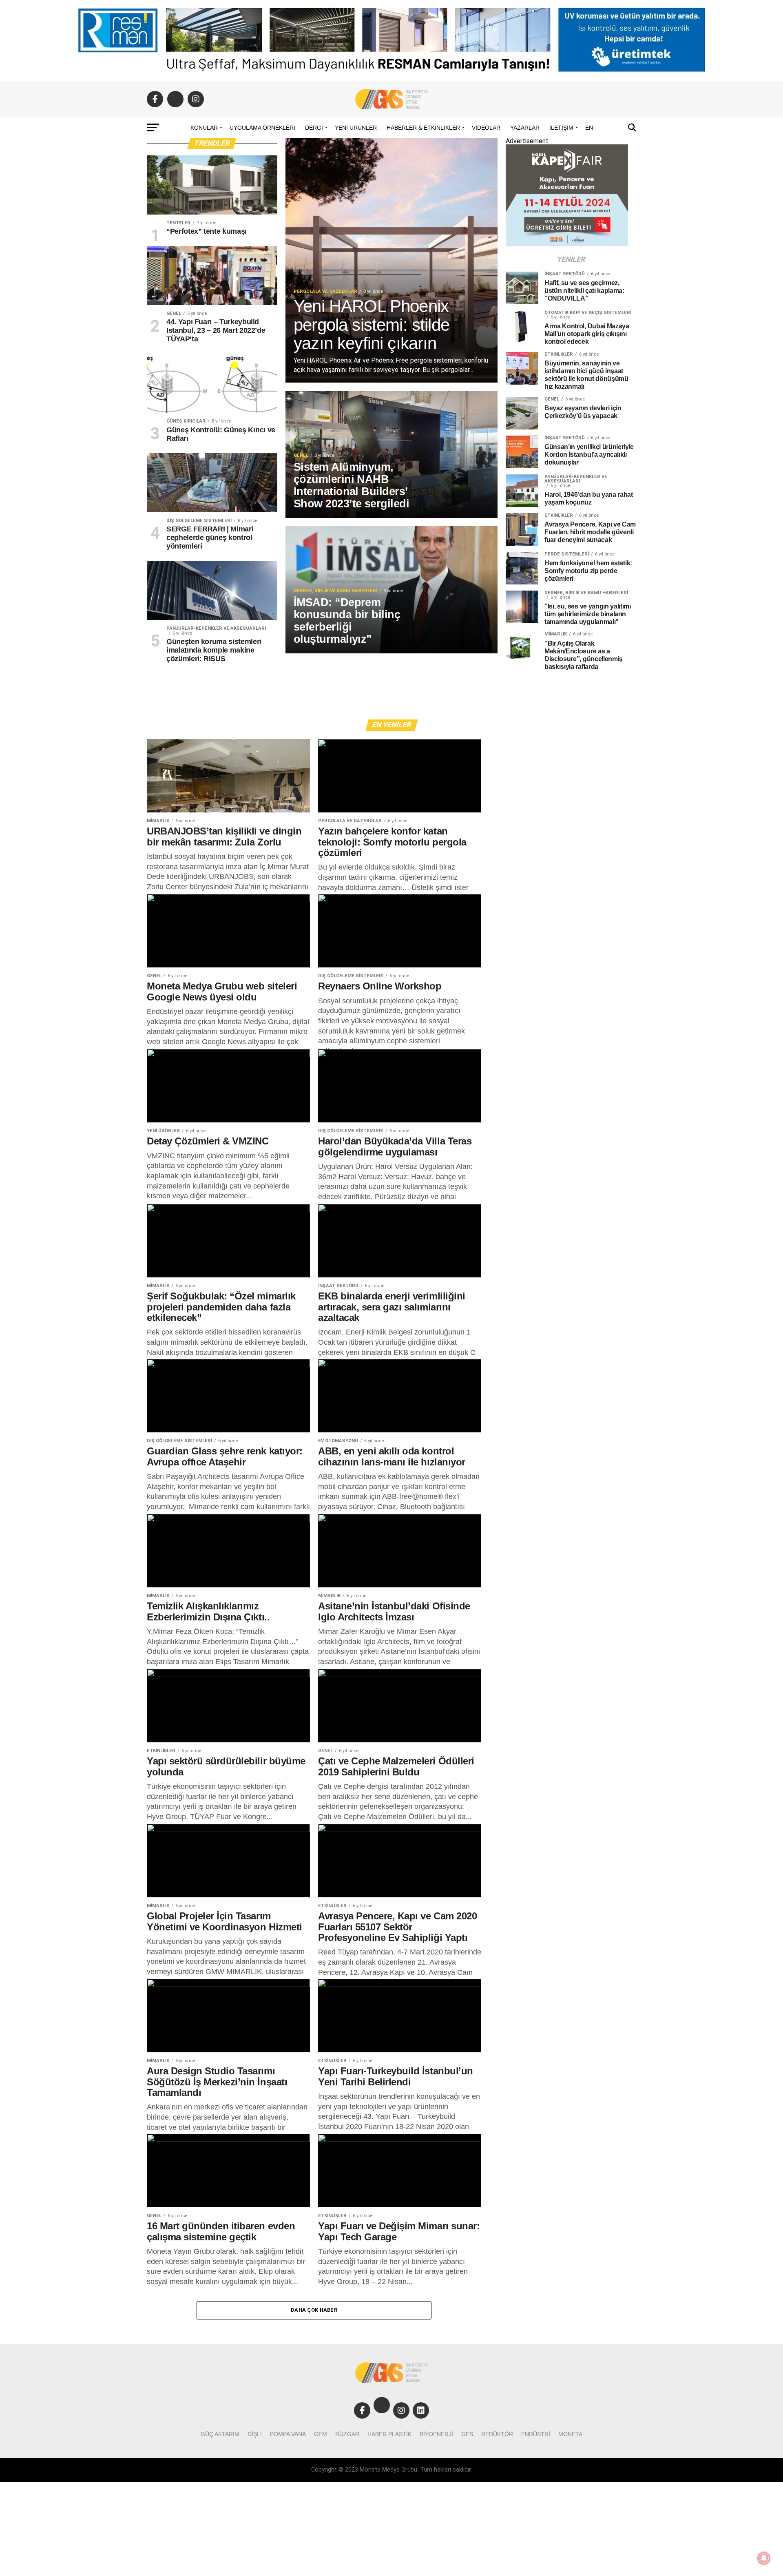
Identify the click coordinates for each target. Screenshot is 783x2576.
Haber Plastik (389, 2434)
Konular (204, 128)
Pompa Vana (288, 2434)
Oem (321, 2434)
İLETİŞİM (561, 128)
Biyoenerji (436, 2434)
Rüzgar (347, 2434)
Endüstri (536, 2434)
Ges (467, 2434)
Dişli (255, 2434)
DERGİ (314, 128)
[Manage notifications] (764, 2558)
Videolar (486, 128)
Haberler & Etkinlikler (423, 128)
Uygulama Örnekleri (262, 128)
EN (589, 128)
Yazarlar (525, 128)
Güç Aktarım (220, 2434)
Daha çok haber (314, 2310)
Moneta (570, 2434)
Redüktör (497, 2434)
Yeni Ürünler (356, 128)
